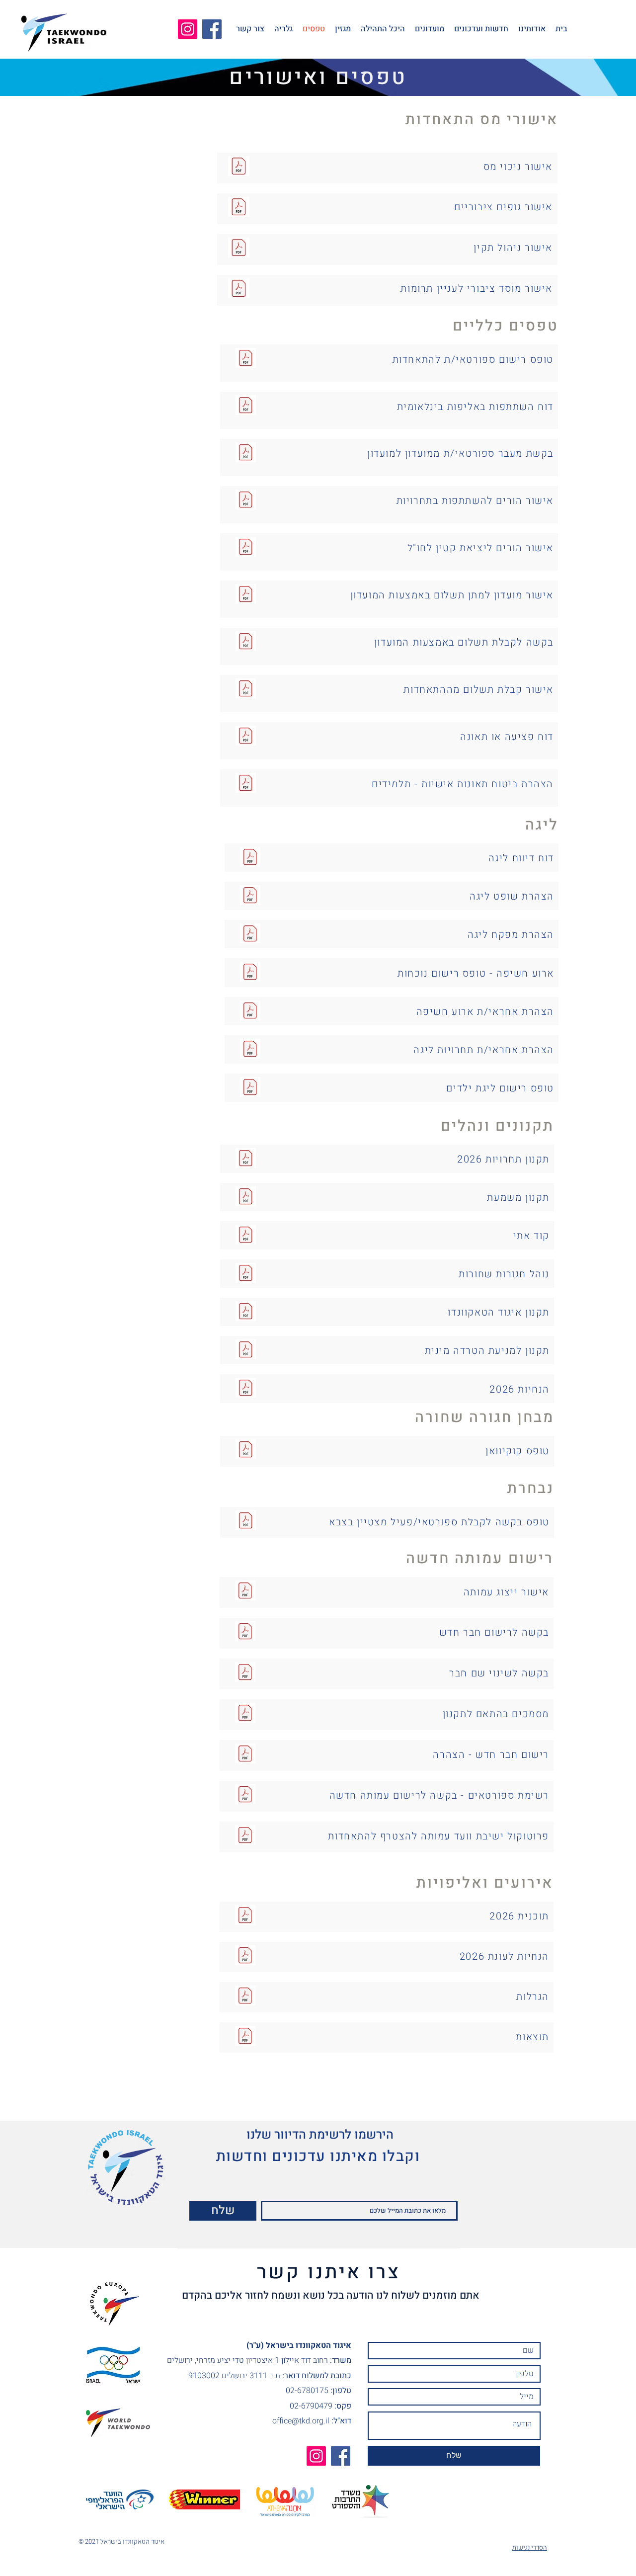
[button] (532, 29)
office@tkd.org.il (301, 2421)
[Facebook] (212, 29)
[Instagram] (188, 29)
